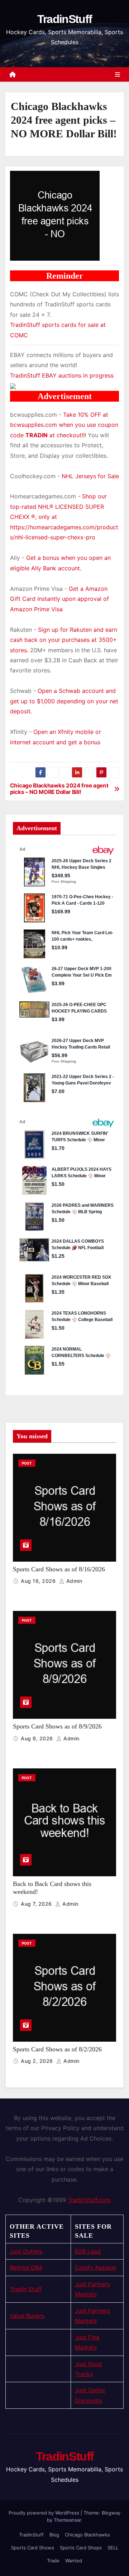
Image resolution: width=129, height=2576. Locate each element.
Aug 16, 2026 (39, 1581)
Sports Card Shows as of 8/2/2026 (57, 2049)
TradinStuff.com (89, 2200)
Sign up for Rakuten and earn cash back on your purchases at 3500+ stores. (64, 640)
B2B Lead (88, 2251)
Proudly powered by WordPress (45, 2513)
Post (27, 1463)
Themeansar (67, 2520)
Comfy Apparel (95, 2267)
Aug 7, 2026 (37, 1904)
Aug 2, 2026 (38, 2061)
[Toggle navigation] (118, 74)
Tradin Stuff (26, 2289)
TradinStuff (64, 19)
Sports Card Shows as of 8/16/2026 (59, 1569)
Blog (54, 2535)
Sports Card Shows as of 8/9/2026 (57, 1726)
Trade (53, 2561)
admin (73, 1581)
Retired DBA (26, 2267)
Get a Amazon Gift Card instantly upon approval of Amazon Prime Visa (59, 599)
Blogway (111, 2513)
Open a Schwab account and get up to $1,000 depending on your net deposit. (64, 701)
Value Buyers (27, 2316)
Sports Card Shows (33, 2548)
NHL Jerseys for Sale (90, 476)
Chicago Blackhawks (87, 2535)
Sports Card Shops (81, 2548)
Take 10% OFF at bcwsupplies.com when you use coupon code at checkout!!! (64, 425)
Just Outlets (26, 2251)
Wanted (74, 2561)
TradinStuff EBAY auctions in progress (62, 375)
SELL (113, 2548)
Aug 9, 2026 (38, 1738)
